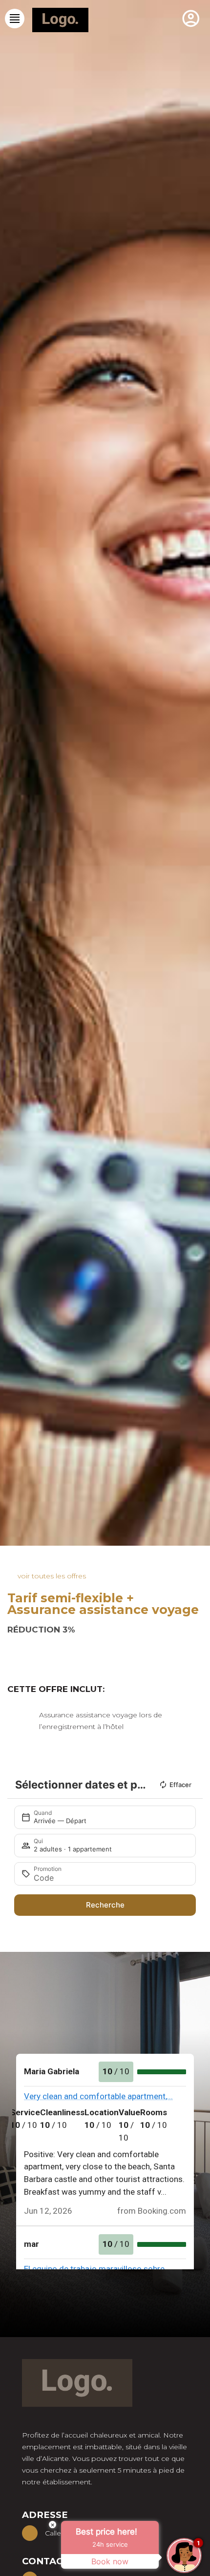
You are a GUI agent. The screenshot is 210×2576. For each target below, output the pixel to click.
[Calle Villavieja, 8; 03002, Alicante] (30, 2533)
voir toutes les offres (52, 1576)
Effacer (180, 1785)
